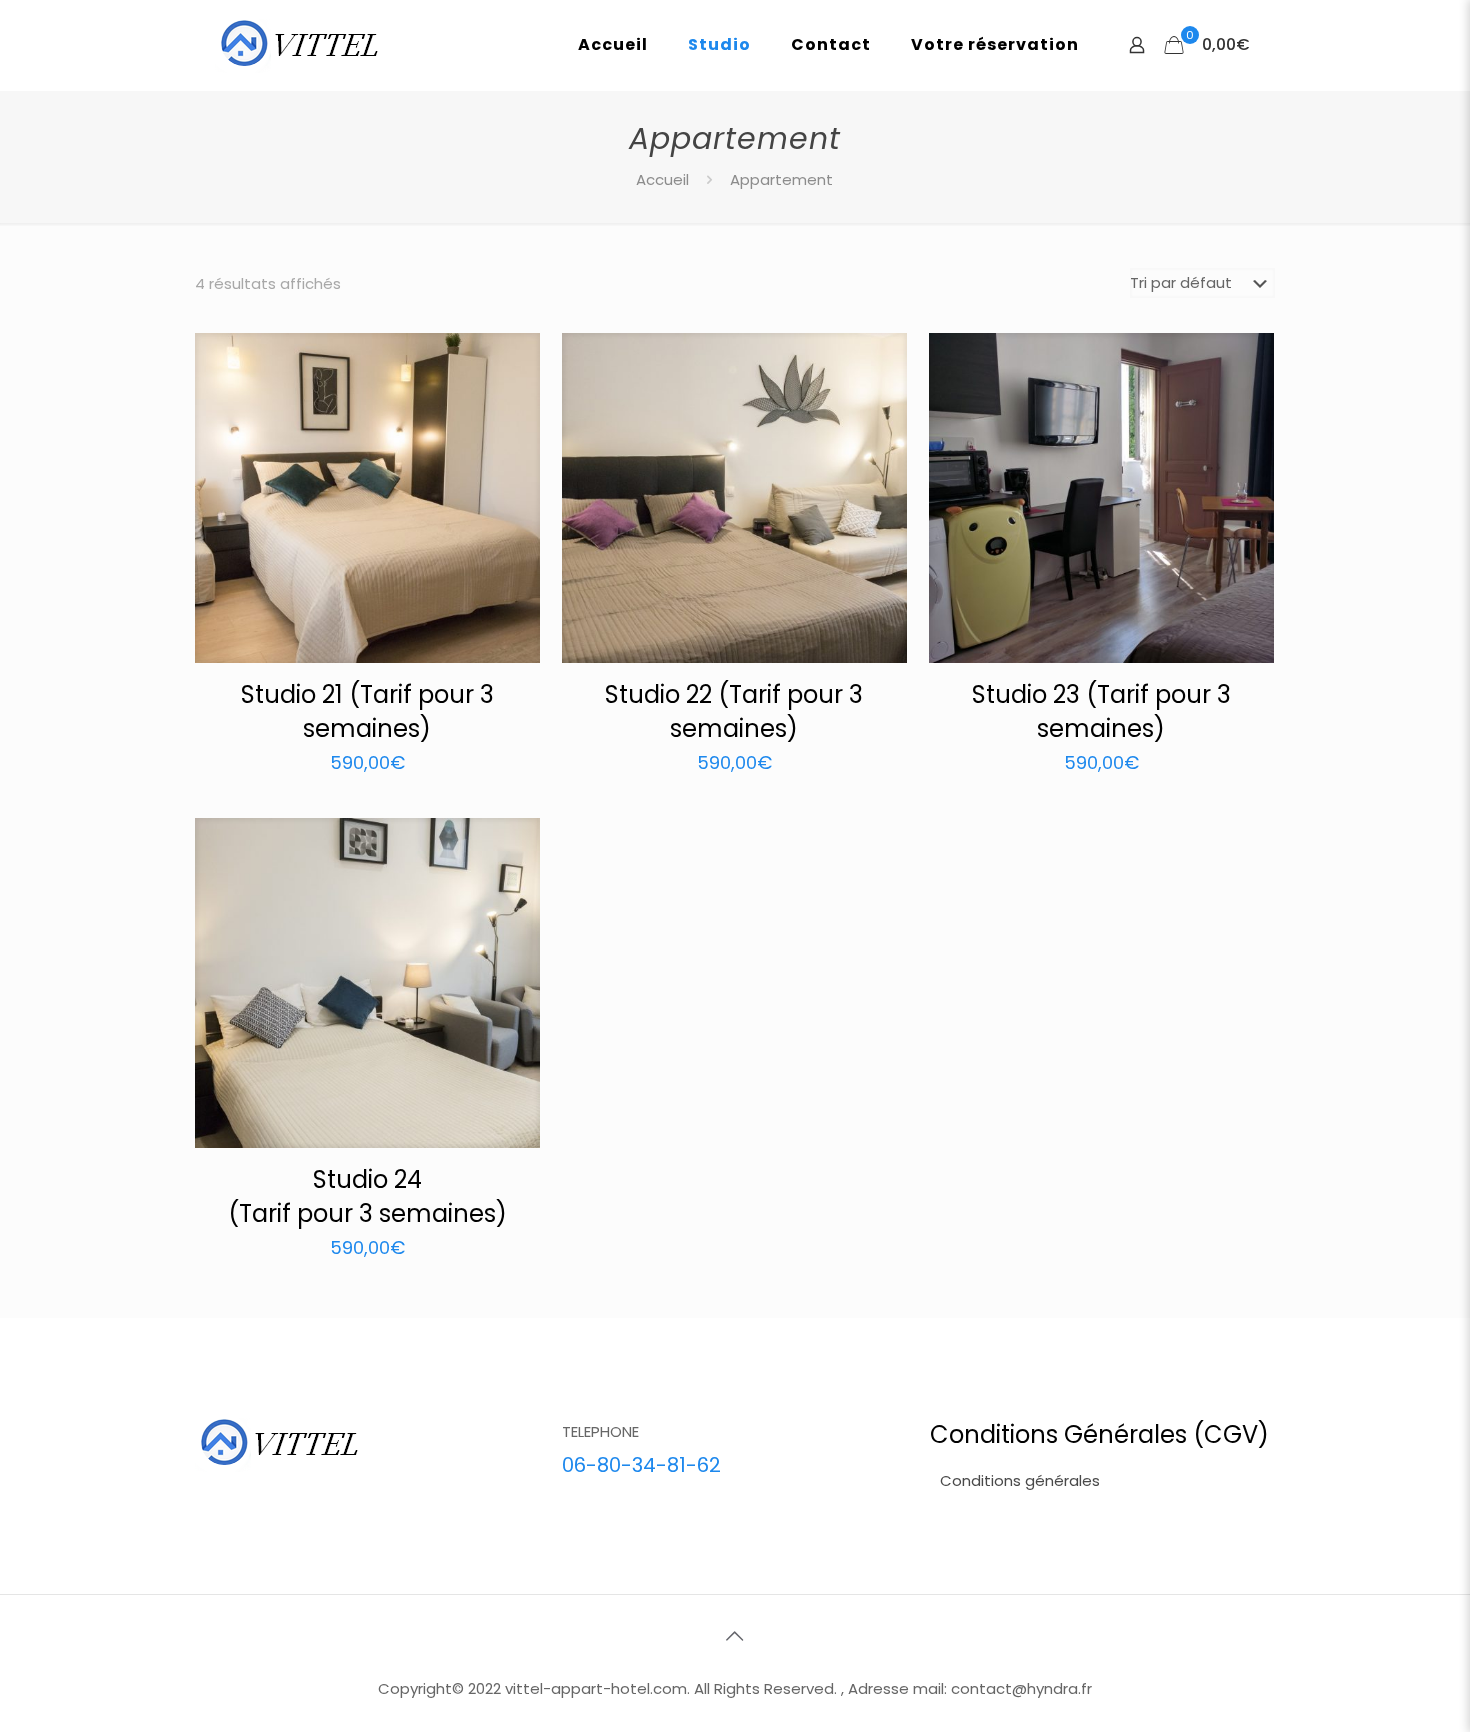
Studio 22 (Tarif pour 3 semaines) (734, 711)
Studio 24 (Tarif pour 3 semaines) (367, 1196)
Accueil (662, 179)
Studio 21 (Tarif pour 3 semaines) (367, 711)
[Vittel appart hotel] (300, 45)
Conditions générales (1020, 1480)
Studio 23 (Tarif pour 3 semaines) (1101, 711)
